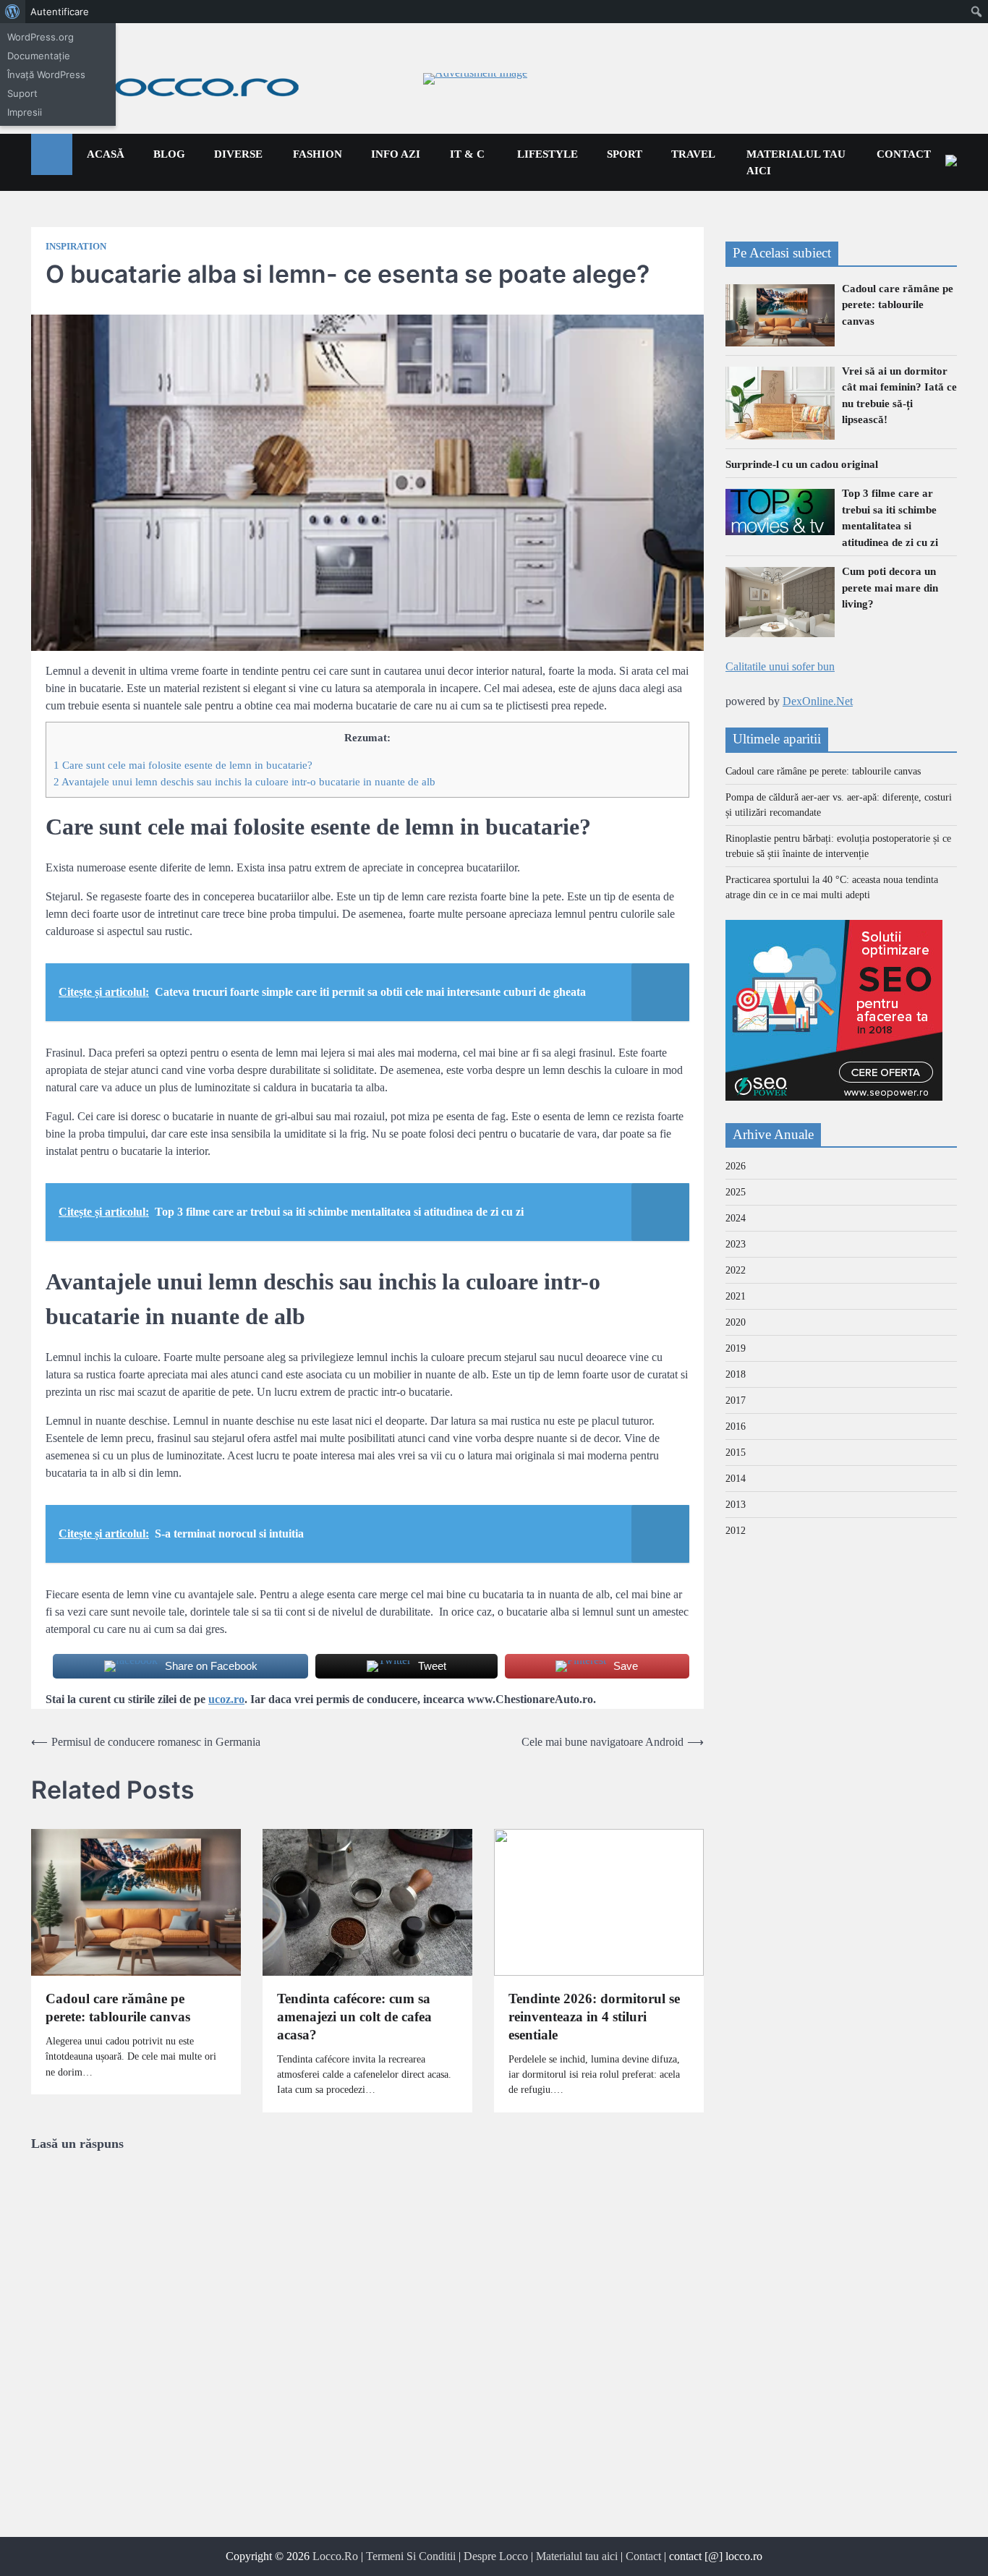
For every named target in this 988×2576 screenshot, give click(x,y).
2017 (736, 1400)
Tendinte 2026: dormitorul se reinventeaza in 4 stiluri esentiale (594, 2017)
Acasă (106, 154)
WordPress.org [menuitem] (41, 37)
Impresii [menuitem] (25, 112)
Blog (169, 154)
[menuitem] (13, 12)
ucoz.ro (226, 1699)
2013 (736, 1505)
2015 (736, 1453)
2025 (736, 1192)
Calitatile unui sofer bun (780, 666)
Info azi (396, 154)
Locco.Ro (335, 2556)
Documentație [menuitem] (39, 56)
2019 (736, 1348)
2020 (736, 1322)
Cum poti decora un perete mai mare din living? (890, 588)
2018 (736, 1374)
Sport (625, 154)
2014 (736, 1479)
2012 (736, 1531)
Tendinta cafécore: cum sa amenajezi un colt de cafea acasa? (354, 2017)
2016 (736, 1426)
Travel (693, 154)
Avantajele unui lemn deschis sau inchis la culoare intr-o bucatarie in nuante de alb (244, 781)
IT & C (467, 154)
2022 (736, 1270)
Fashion (318, 154)
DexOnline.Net (818, 701)
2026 (736, 1166)
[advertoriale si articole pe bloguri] (834, 1097)
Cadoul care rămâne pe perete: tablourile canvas (118, 2008)
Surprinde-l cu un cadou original (802, 464)
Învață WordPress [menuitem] (46, 74)
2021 (736, 1296)
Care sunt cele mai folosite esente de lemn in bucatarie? (183, 765)
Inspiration (76, 247)
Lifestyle (548, 154)
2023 (736, 1244)
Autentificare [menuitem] (60, 12)
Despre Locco (496, 2556)
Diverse (238, 154)
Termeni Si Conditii (411, 2556)
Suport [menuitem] (22, 93)
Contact (904, 154)
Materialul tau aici (796, 162)
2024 (736, 1218)
